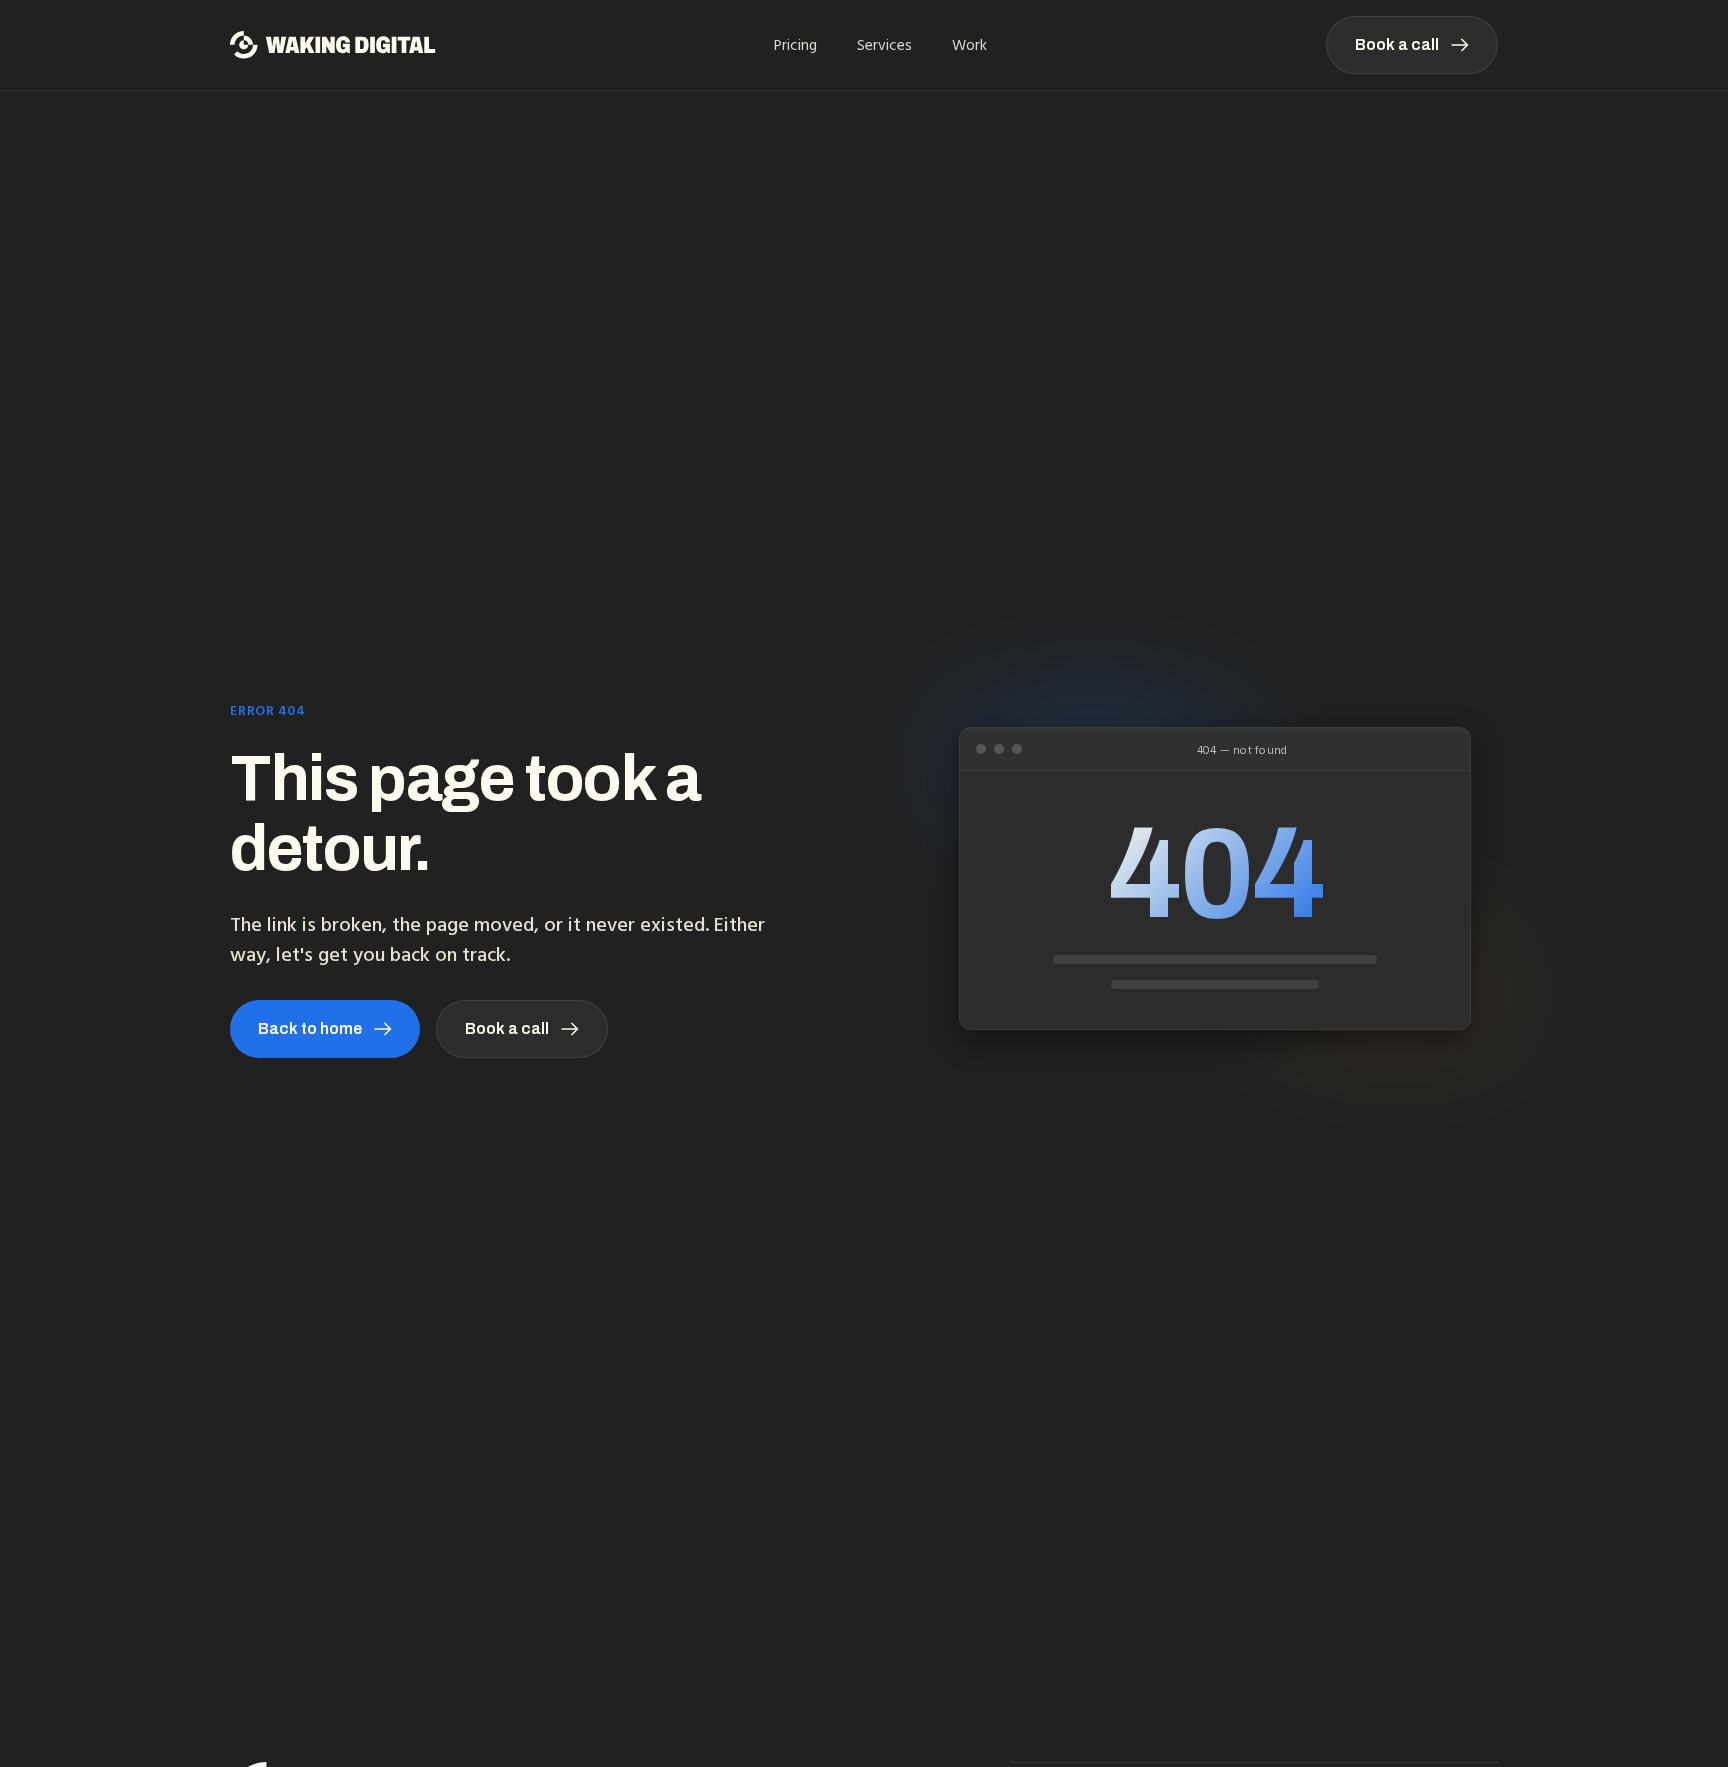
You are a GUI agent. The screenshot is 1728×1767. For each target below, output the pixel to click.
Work (969, 45)
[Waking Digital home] (333, 45)
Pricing (795, 45)
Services (884, 45)
